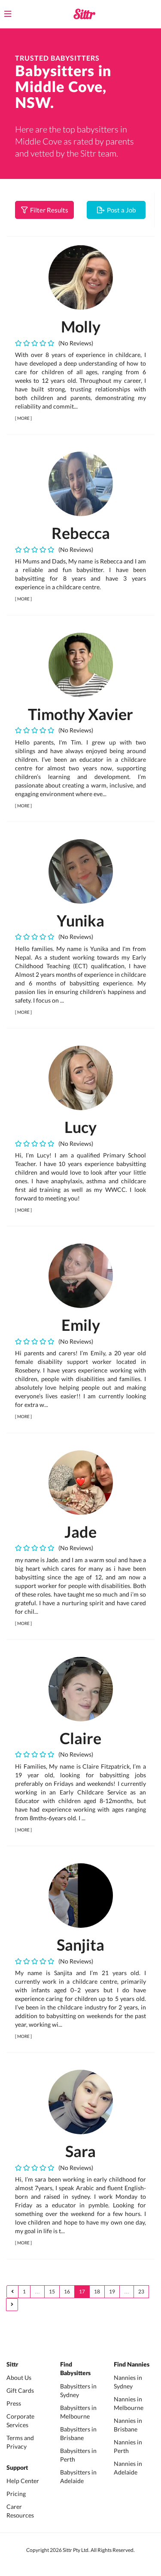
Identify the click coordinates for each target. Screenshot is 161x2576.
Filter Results (48, 210)
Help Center (23, 2481)
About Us (19, 2377)
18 (97, 2291)
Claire (80, 1738)
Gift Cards (20, 2390)
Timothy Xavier (80, 714)
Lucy (80, 1127)
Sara (80, 2151)
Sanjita (80, 1945)
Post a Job (120, 210)
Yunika (80, 920)
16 (67, 2291)
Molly (81, 326)
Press (14, 2403)
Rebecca (81, 533)
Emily (81, 1325)
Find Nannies (132, 2365)
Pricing (16, 2494)
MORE (23, 418)
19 (112, 2291)
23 (141, 2291)
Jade (80, 1532)
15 (52, 2291)
